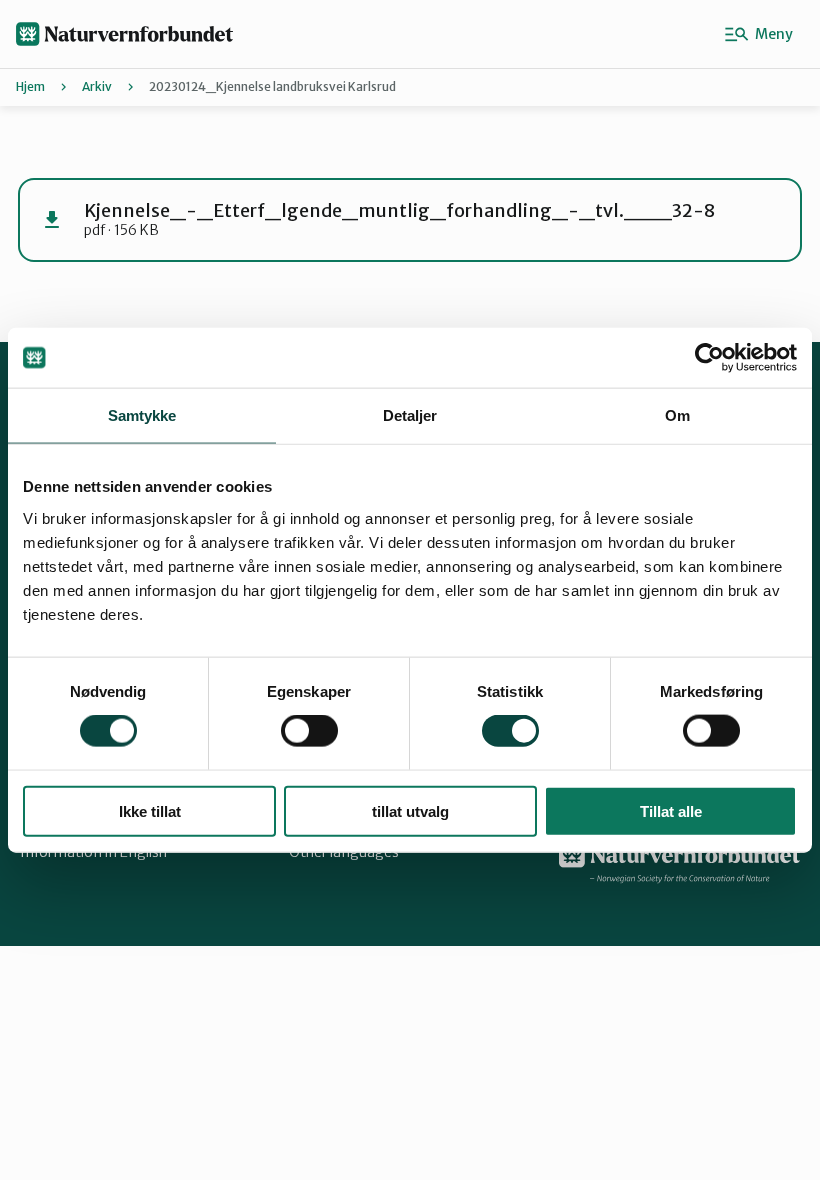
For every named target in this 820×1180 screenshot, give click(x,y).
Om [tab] (677, 415)
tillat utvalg (410, 810)
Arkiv (97, 86)
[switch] (309, 731)
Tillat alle (671, 810)
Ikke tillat (150, 810)
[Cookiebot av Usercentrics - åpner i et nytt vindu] (709, 358)
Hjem (30, 86)
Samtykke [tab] (142, 415)
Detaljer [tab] (410, 415)
